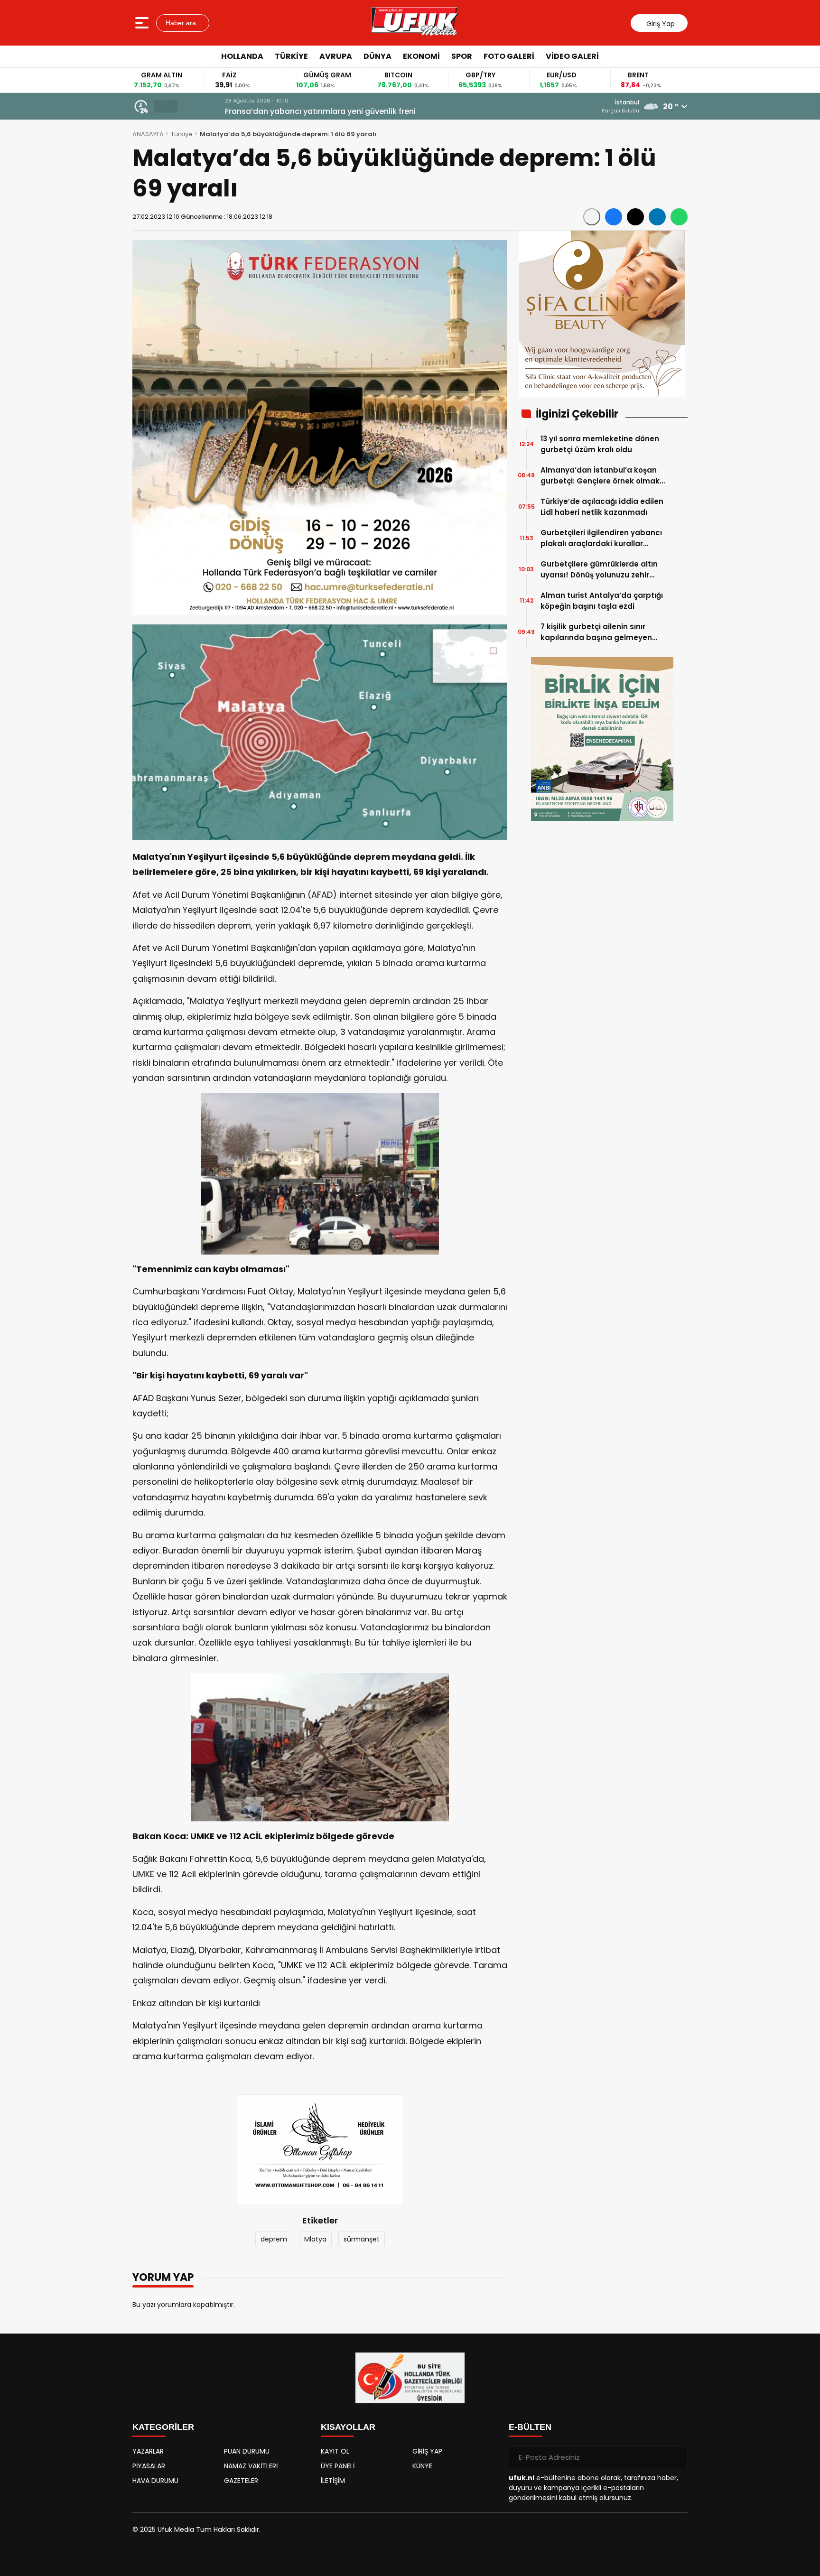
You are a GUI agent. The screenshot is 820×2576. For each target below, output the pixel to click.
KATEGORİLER (163, 2427)
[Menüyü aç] (143, 23)
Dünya (377, 56)
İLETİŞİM (333, 2481)
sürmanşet (362, 2239)
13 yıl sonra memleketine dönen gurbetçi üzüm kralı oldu (600, 444)
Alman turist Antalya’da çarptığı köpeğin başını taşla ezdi (602, 601)
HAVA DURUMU (155, 2481)
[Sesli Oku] (592, 217)
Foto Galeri (509, 56)
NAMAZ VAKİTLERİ (251, 2466)
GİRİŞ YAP (427, 2451)
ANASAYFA (148, 134)
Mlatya (315, 2239)
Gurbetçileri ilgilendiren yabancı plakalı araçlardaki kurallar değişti (601, 538)
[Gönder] (677, 2457)
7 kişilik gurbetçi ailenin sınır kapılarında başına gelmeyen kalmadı (596, 632)
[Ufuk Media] (415, 23)
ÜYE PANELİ (338, 2466)
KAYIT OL (335, 2451)
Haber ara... (183, 23)
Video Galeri (572, 56)
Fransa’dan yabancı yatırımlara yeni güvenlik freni (280, 111)
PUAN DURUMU (247, 2451)
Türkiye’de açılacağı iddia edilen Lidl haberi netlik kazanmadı (602, 507)
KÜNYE (422, 2466)
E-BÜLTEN (530, 2427)
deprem (274, 2239)
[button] (160, 106)
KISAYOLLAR (348, 2427)
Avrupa (336, 56)
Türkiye (291, 56)
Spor (462, 56)
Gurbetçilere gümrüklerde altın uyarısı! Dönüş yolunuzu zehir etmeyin (599, 570)
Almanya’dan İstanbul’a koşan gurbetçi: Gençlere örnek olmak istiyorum (600, 476)
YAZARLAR (148, 2451)
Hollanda (242, 56)
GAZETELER (241, 2481)
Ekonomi (421, 56)
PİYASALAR (149, 2466)
